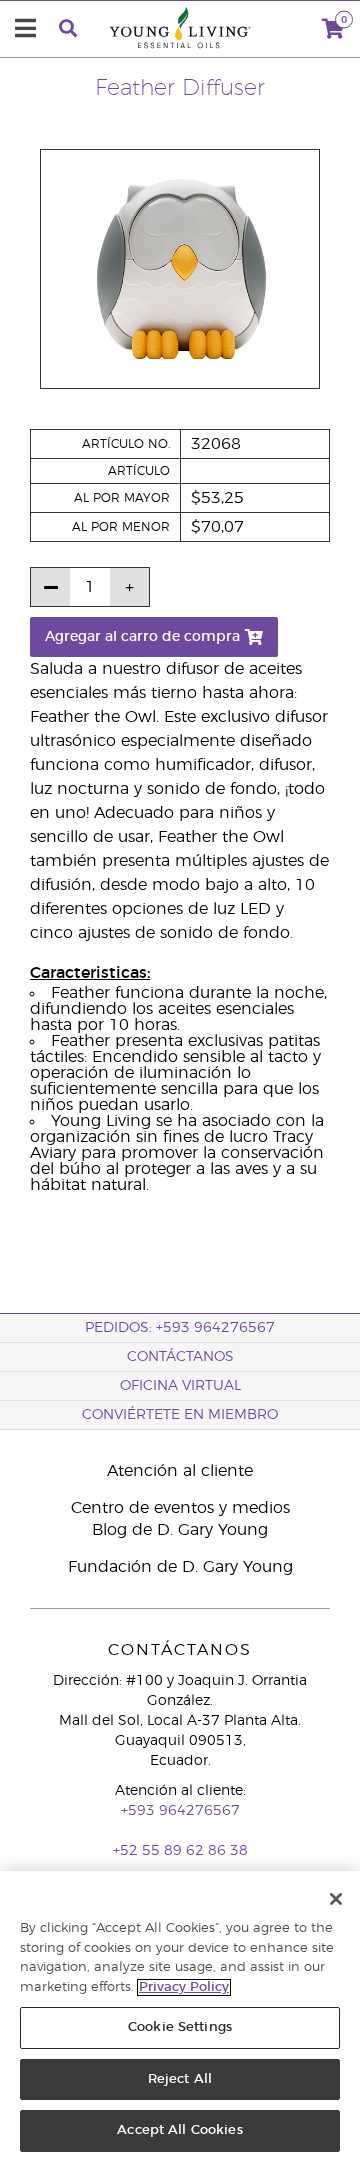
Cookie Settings (180, 2027)
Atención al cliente (180, 1471)
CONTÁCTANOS (180, 1357)
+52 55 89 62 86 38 (180, 1851)
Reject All (180, 2079)
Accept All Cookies (179, 2130)
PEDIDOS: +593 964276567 (180, 1328)
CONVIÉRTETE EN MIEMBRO (180, 1415)
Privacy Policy (184, 1987)
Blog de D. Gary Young (180, 1530)
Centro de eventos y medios (180, 1508)
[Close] (336, 1899)
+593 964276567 (180, 1811)
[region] (180, 2016)
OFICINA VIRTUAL (180, 1386)
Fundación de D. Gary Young (180, 1567)
